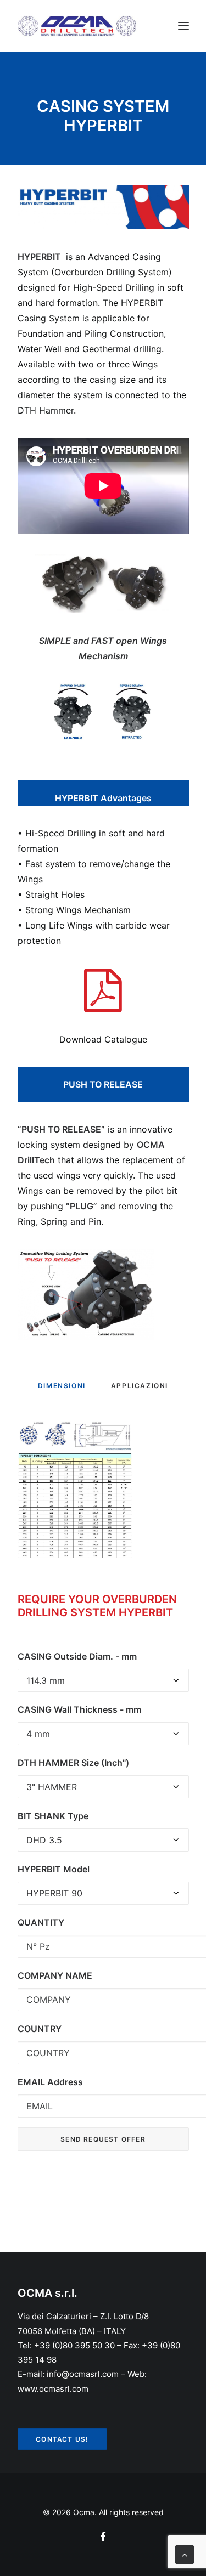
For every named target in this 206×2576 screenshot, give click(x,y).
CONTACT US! (62, 2439)
